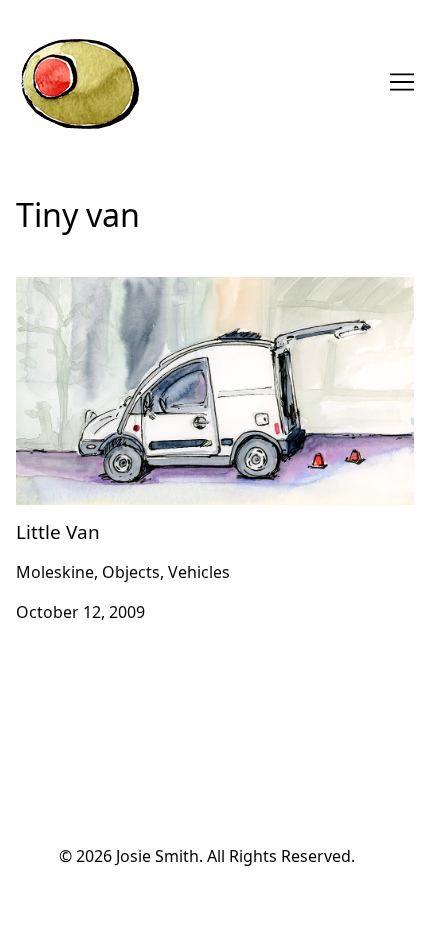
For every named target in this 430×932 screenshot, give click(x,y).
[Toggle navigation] (402, 82)
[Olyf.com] (79, 82)
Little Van (51, 289)
